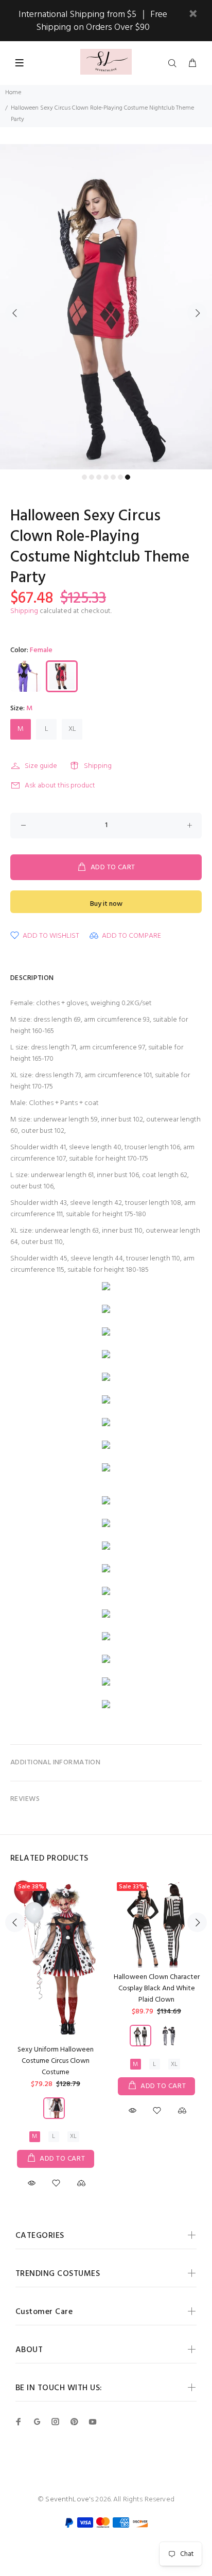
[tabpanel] (106, 307)
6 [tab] (120, 477)
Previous (15, 313)
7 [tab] (128, 477)
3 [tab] (99, 477)
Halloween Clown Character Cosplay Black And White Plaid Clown (157, 1988)
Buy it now (106, 904)
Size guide (41, 766)
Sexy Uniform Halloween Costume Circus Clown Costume (56, 2061)
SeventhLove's (69, 2500)
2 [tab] (92, 477)
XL (72, 729)
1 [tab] (84, 477)
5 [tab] (113, 477)
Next (197, 313)
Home (13, 93)
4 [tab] (106, 477)
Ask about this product (60, 786)
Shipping (24, 611)
